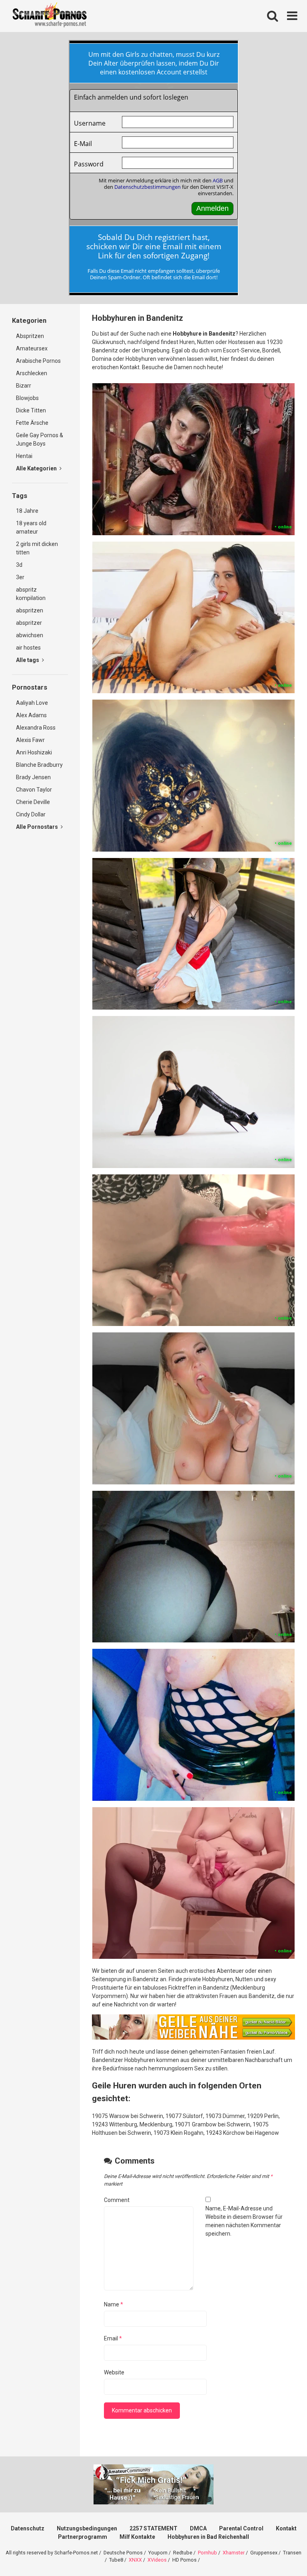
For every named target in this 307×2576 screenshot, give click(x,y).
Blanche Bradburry (39, 765)
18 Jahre (27, 511)
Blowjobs (27, 398)
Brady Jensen (33, 777)
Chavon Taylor (34, 790)
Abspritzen (30, 336)
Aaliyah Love (32, 703)
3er (20, 577)
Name (114, 2304)
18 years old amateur (31, 527)
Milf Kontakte (137, 2537)
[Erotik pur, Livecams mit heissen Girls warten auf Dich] (193, 2038)
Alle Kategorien (37, 468)
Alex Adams (31, 715)
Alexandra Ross (36, 728)
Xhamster (234, 2553)
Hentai (24, 456)
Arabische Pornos (38, 361)
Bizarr (24, 386)
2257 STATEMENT (153, 2528)
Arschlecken (32, 373)
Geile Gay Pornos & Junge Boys (40, 439)
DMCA (198, 2528)
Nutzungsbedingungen (87, 2528)
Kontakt (286, 2528)
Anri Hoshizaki (34, 752)
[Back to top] (280, 2552)
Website (114, 2372)
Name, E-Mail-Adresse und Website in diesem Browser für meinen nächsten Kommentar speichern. (244, 2221)
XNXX (135, 2560)
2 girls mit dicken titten (37, 548)
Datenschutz (28, 2528)
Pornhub (207, 2553)
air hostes (28, 648)
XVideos (157, 2560)
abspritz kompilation (31, 594)
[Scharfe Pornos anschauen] (50, 16)
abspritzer (29, 623)
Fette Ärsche (32, 423)
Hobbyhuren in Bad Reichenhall (208, 2537)
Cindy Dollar (31, 814)
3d (19, 565)
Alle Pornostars (38, 827)
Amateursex (32, 348)
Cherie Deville (33, 802)
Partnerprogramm (83, 2537)
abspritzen (30, 610)
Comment (117, 2200)
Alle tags (28, 660)
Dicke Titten (31, 410)
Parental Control (241, 2528)
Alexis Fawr (30, 740)
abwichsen (30, 635)
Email (113, 2338)
